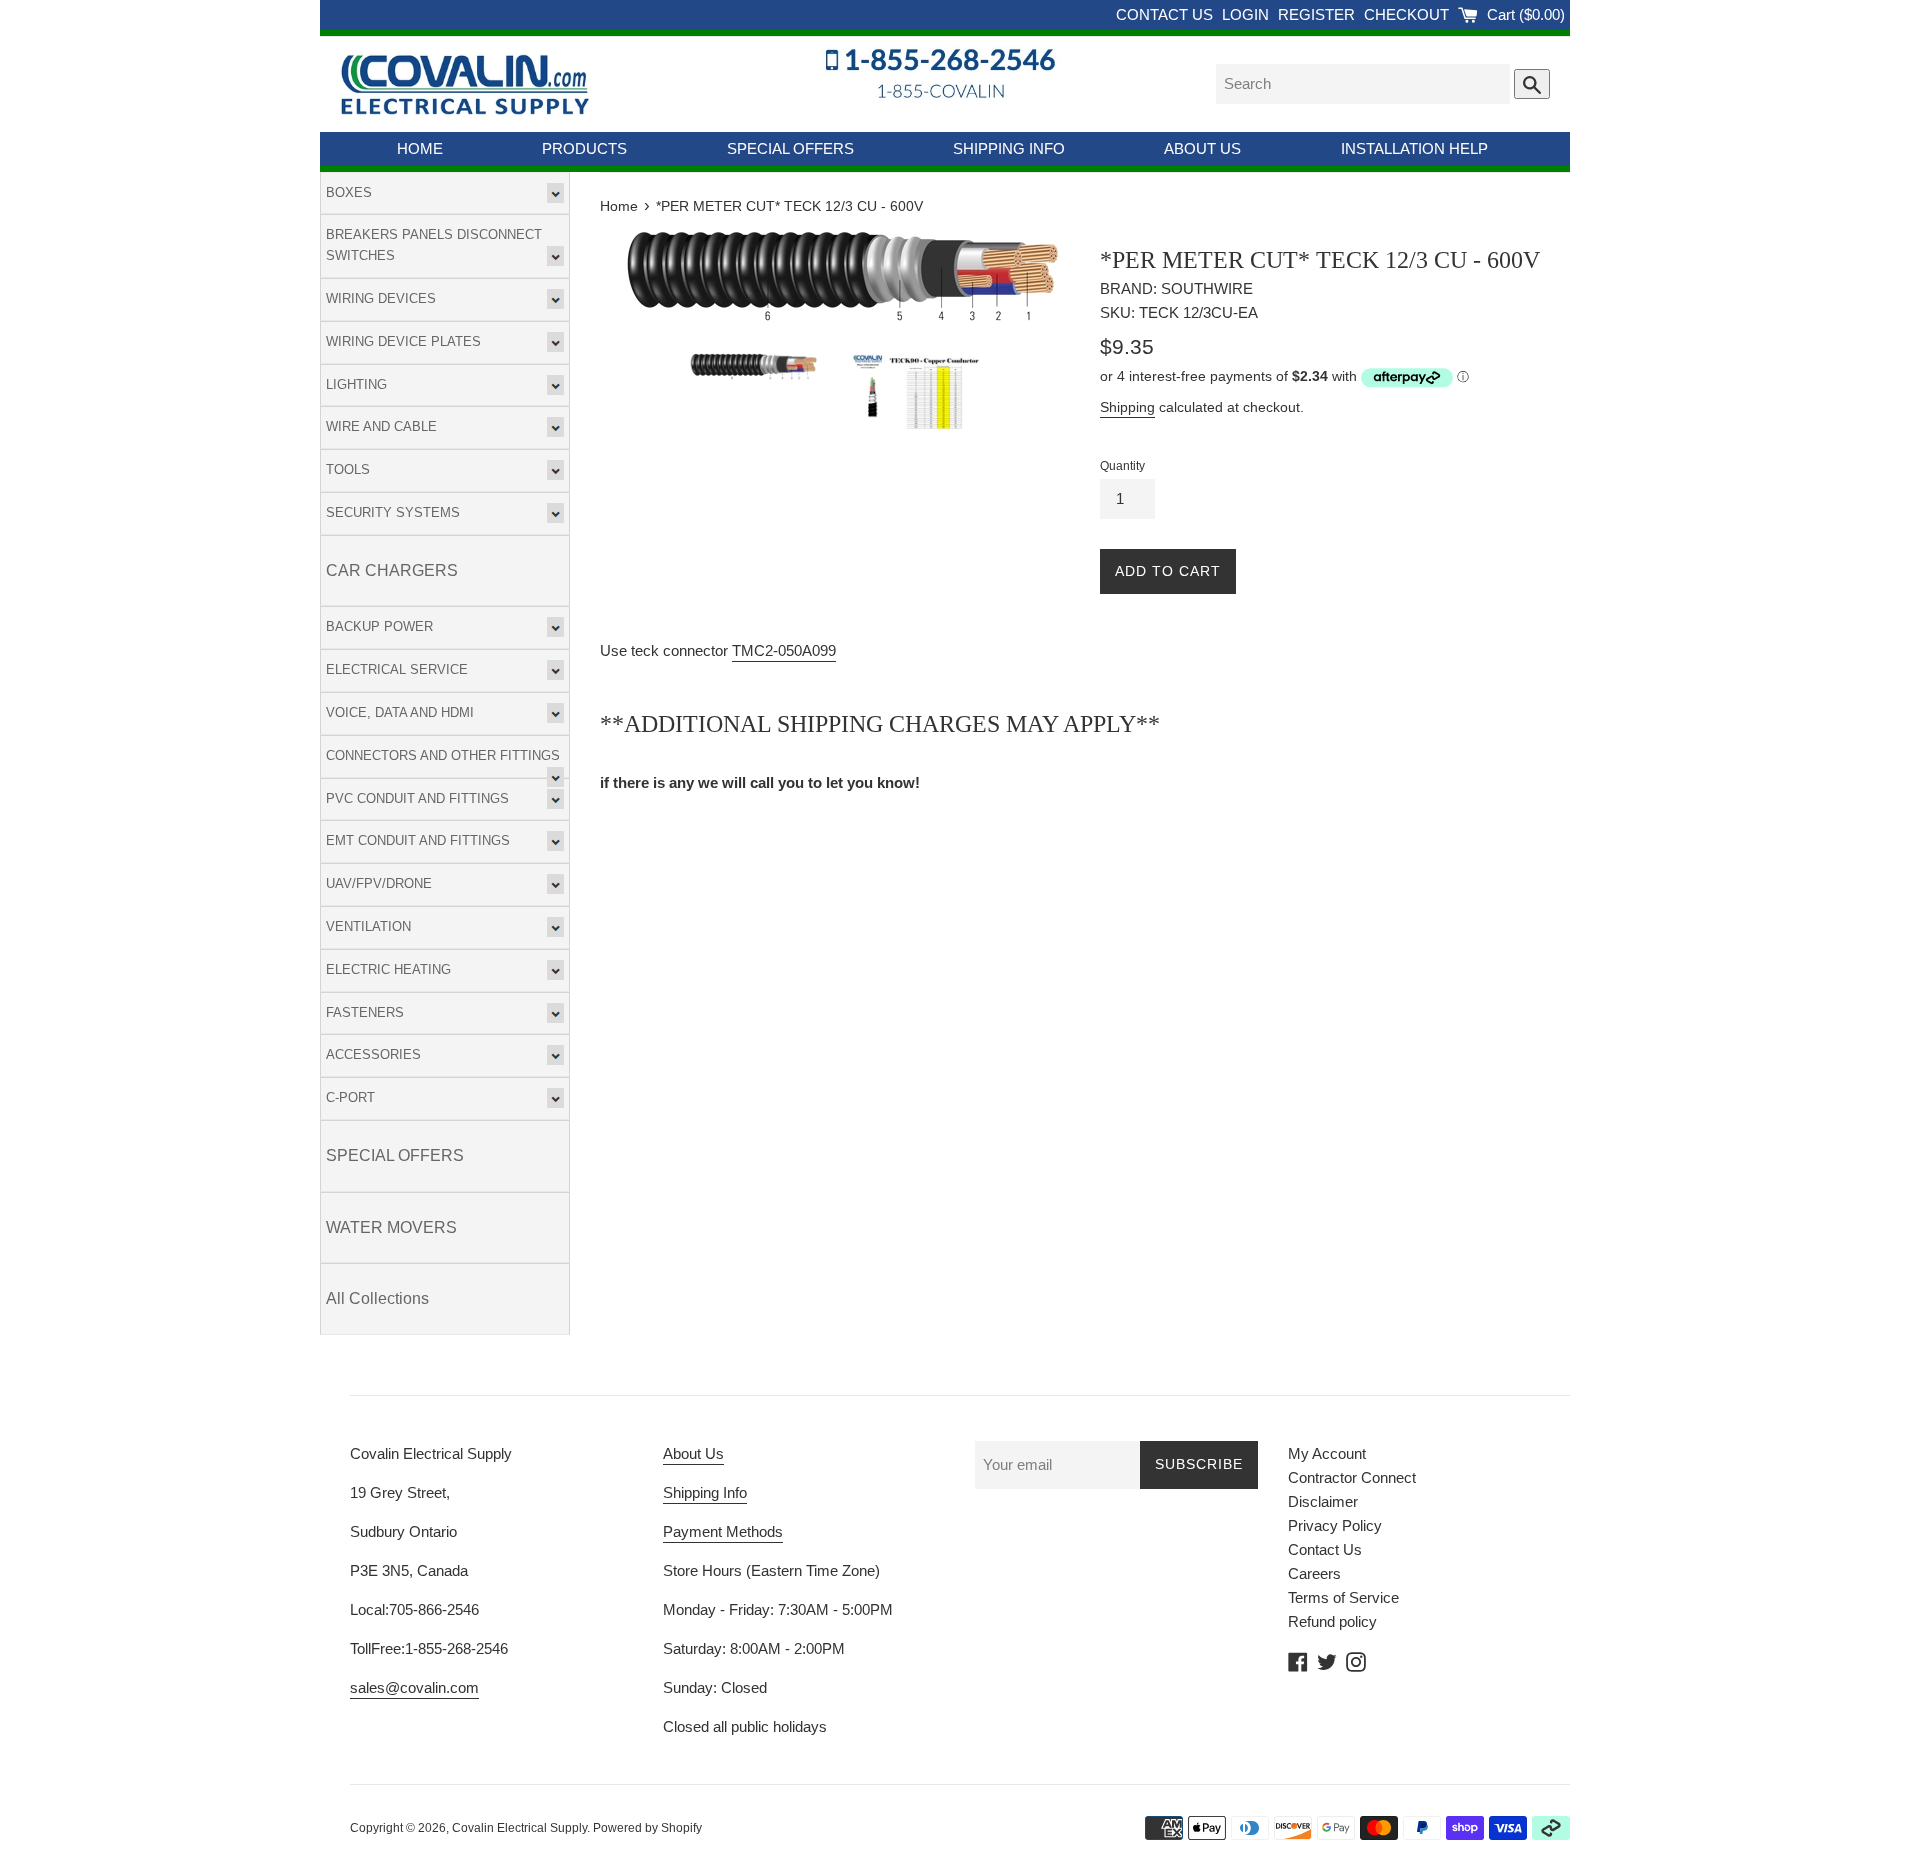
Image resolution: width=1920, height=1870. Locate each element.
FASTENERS (365, 1012)
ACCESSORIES (373, 1054)
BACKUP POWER (379, 626)
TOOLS (348, 469)
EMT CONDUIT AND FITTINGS (418, 840)
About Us (693, 1453)
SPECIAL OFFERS (790, 148)
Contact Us (1325, 1549)
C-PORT (350, 1097)
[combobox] (1363, 84)
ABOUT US (1202, 148)
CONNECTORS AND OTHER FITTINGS (443, 755)
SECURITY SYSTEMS (393, 512)
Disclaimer (1323, 1501)
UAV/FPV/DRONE (379, 883)
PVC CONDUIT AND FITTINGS (417, 798)
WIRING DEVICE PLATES (403, 341)
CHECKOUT (1408, 14)
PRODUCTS (584, 148)
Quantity (1122, 466)
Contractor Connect (1352, 1477)
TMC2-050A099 (784, 650)
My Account (1327, 1453)
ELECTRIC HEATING (388, 969)
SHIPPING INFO (1009, 148)
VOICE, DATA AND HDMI (400, 712)
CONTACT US (1166, 14)
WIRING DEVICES (381, 298)
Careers (1314, 1573)
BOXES (349, 192)
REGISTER (1318, 14)
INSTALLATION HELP (1414, 148)
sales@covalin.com (414, 1687)
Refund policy (1332, 1621)
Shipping (1127, 407)
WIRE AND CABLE (381, 426)
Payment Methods (723, 1531)
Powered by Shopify (647, 1828)
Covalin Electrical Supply (519, 1828)
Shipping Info (705, 1492)
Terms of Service (1343, 1597)
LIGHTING (356, 384)
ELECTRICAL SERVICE (397, 669)
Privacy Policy (1335, 1525)
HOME (420, 148)
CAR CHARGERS (392, 570)
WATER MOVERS (391, 1227)
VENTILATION (368, 926)
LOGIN (1247, 14)
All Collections (377, 1298)
